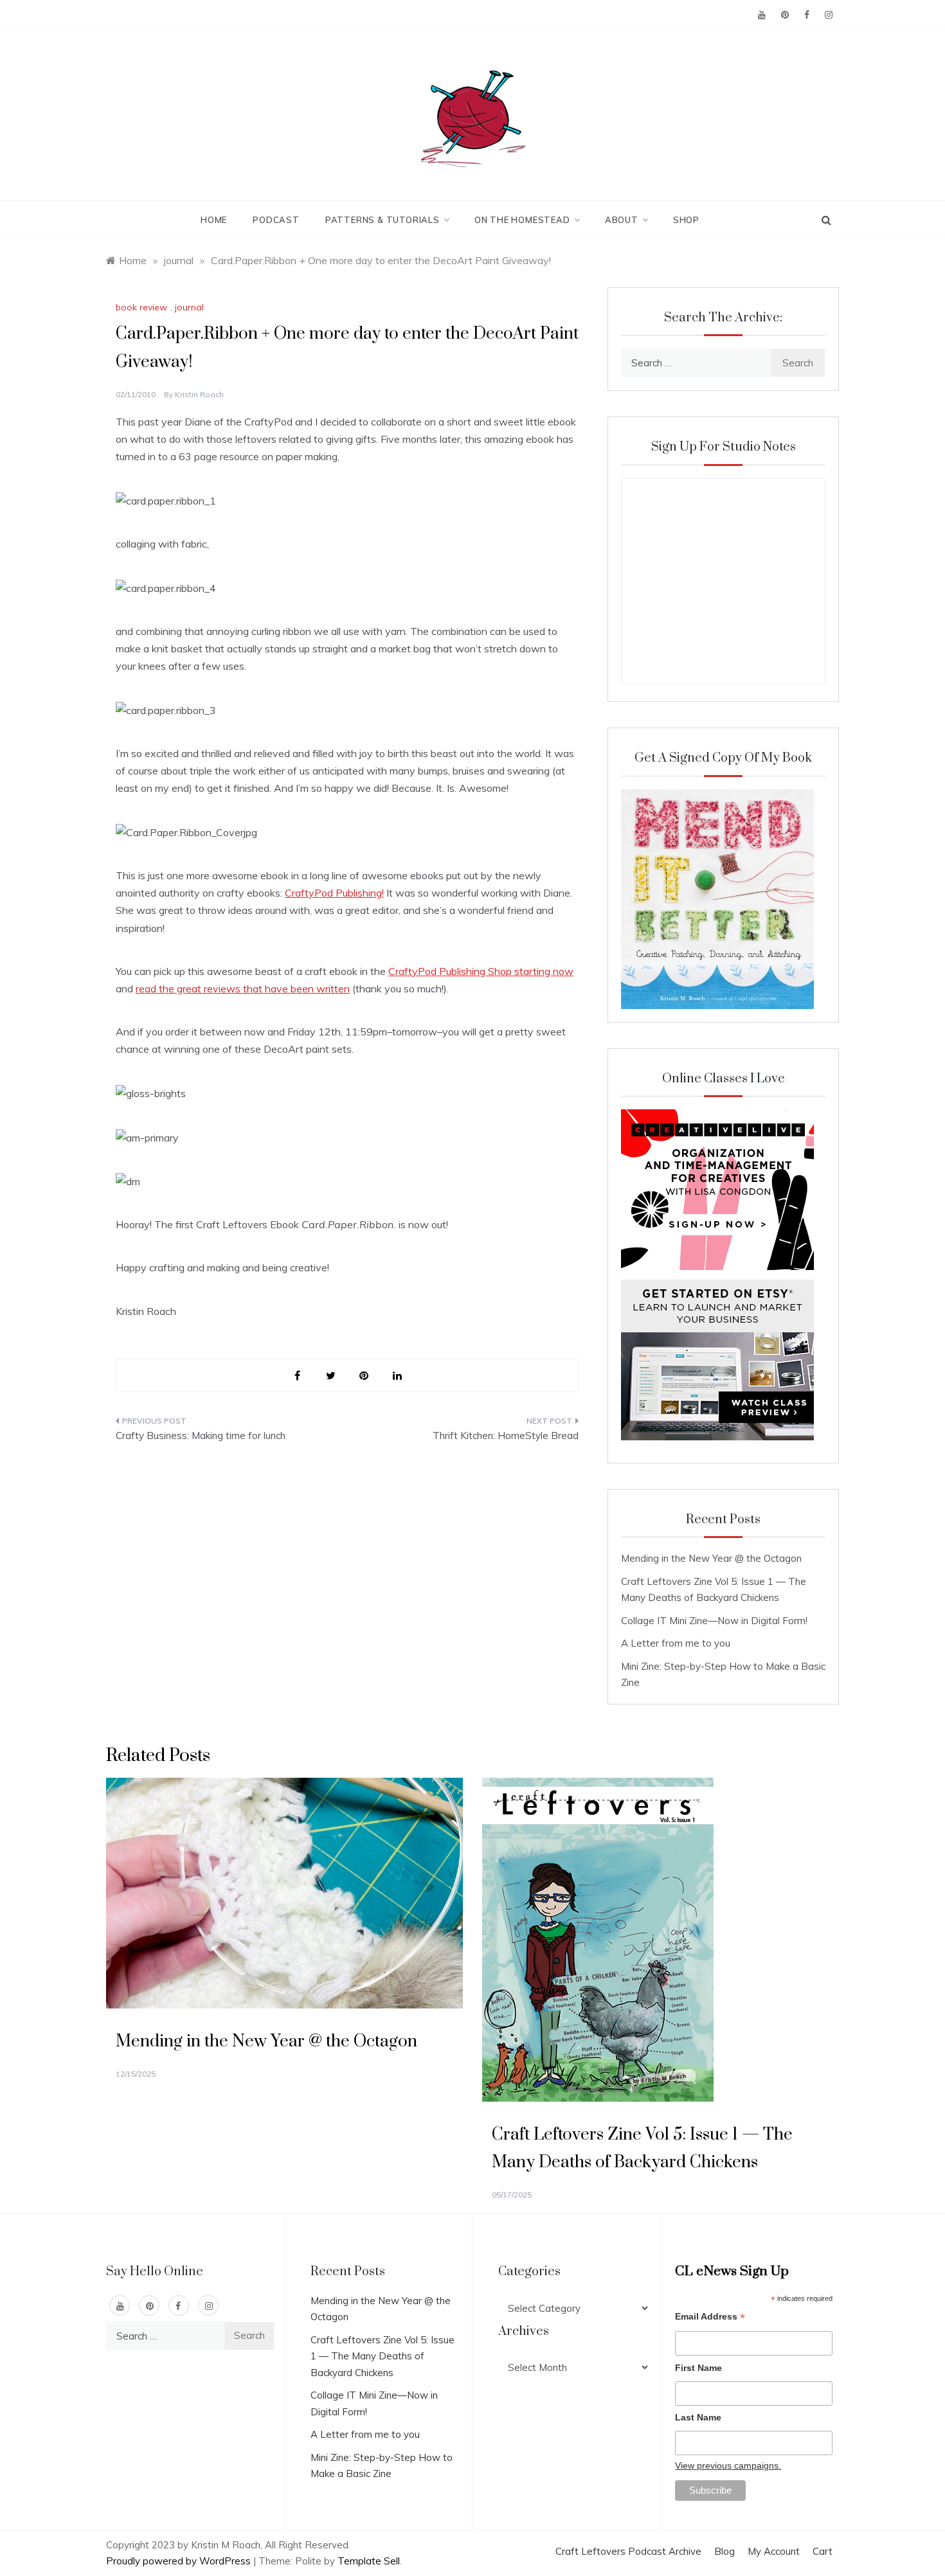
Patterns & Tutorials (382, 220)
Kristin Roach (199, 394)
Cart (823, 2551)
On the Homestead (522, 220)
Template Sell (369, 2561)
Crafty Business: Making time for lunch (201, 1436)
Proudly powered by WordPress (180, 2561)
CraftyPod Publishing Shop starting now (481, 971)
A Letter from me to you (676, 1643)
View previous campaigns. (728, 2465)
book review (141, 307)
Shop (686, 220)
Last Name (698, 2417)
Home (214, 220)
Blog (724, 2551)
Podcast (276, 220)
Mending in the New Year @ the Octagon (711, 1558)
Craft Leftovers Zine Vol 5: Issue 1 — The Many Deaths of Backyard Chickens (382, 2356)
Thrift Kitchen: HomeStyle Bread (506, 1436)
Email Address (710, 2318)
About (622, 220)
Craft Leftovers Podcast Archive (628, 2551)
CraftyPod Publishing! (334, 893)
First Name (698, 2368)
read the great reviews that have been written (243, 988)
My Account (774, 2551)
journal (189, 307)
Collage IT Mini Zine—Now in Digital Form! (714, 1621)
